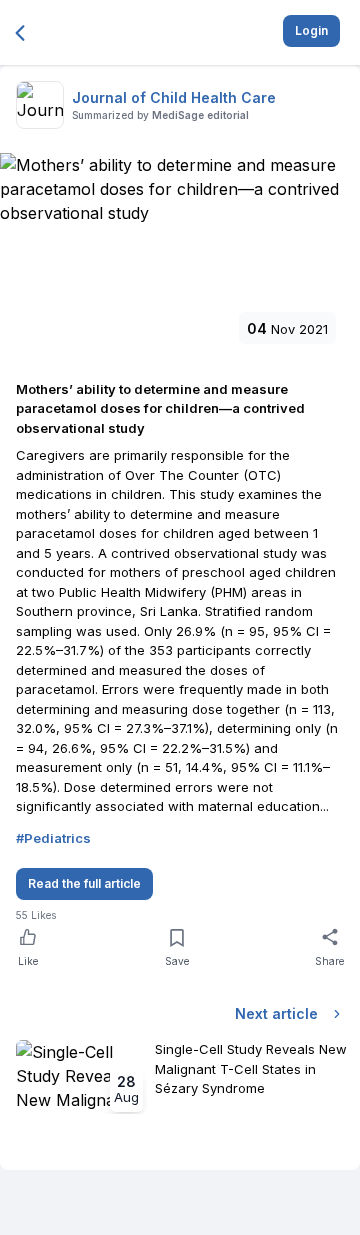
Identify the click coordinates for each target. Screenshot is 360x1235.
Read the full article (84, 883)
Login (311, 30)
